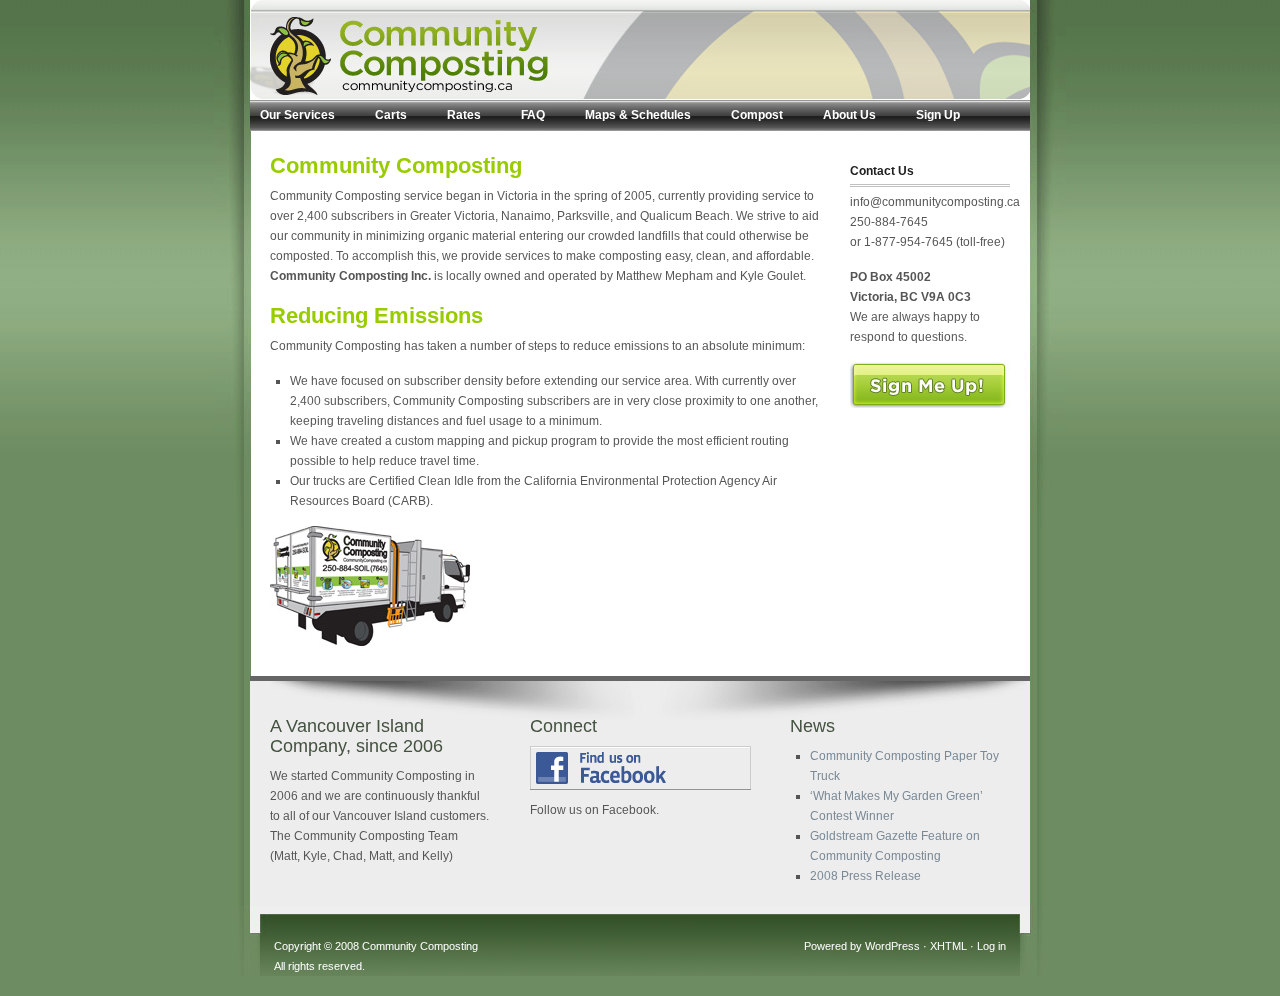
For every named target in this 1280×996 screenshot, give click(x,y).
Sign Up (938, 115)
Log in (991, 946)
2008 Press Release (865, 876)
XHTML (948, 946)
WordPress (892, 946)
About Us (849, 115)
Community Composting (420, 946)
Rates (464, 115)
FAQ (533, 115)
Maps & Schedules (638, 115)
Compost (757, 115)
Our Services (297, 115)
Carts (391, 115)
